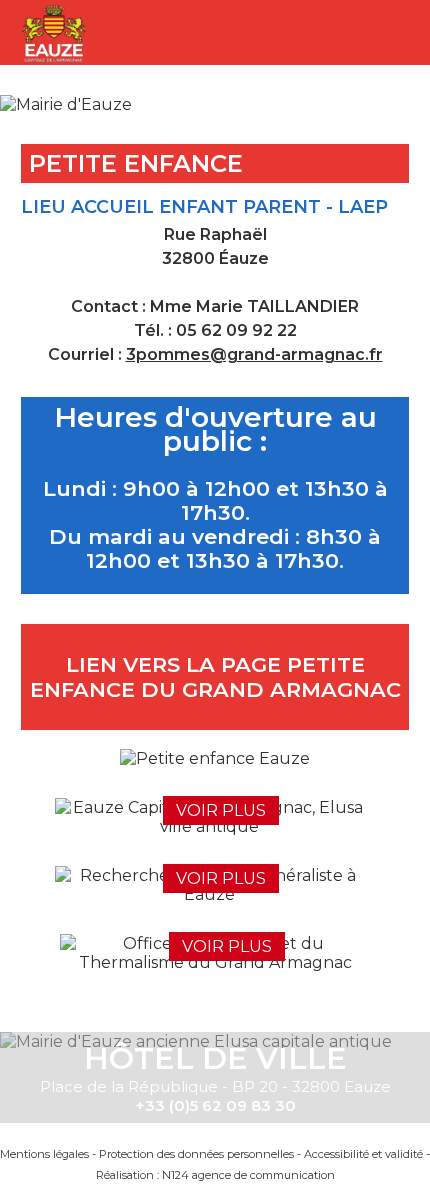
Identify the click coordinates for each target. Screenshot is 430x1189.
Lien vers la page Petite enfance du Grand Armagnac (215, 677)
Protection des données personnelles (196, 1154)
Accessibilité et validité (363, 1154)
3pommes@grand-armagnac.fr (254, 354)
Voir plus (221, 810)
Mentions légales (44, 1154)
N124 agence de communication (248, 1175)
